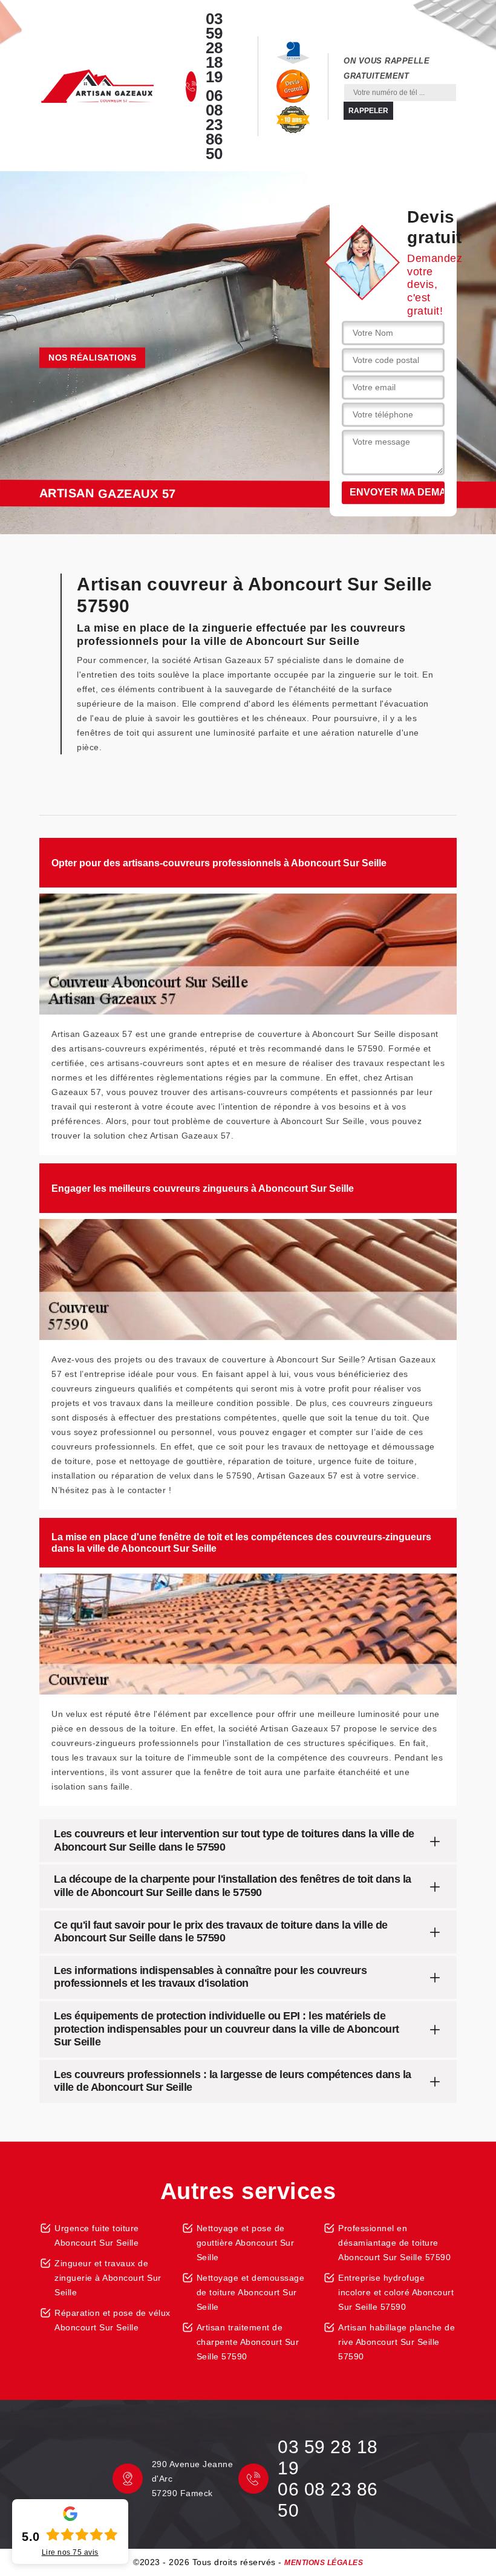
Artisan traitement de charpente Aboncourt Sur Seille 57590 (248, 2342)
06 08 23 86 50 (214, 125)
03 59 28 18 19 (214, 48)
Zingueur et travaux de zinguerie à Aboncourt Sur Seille (108, 2278)
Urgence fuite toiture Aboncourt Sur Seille (97, 2235)
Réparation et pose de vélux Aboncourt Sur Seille (113, 2320)
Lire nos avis (70, 2552)
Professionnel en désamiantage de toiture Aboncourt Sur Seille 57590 (394, 2243)
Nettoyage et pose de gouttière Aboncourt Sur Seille (246, 2243)
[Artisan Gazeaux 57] (97, 87)
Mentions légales (324, 2563)
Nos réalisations (92, 358)
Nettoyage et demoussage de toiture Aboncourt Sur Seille (251, 2292)
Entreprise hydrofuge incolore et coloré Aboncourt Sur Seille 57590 (396, 2292)
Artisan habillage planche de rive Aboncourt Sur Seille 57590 (396, 2342)
